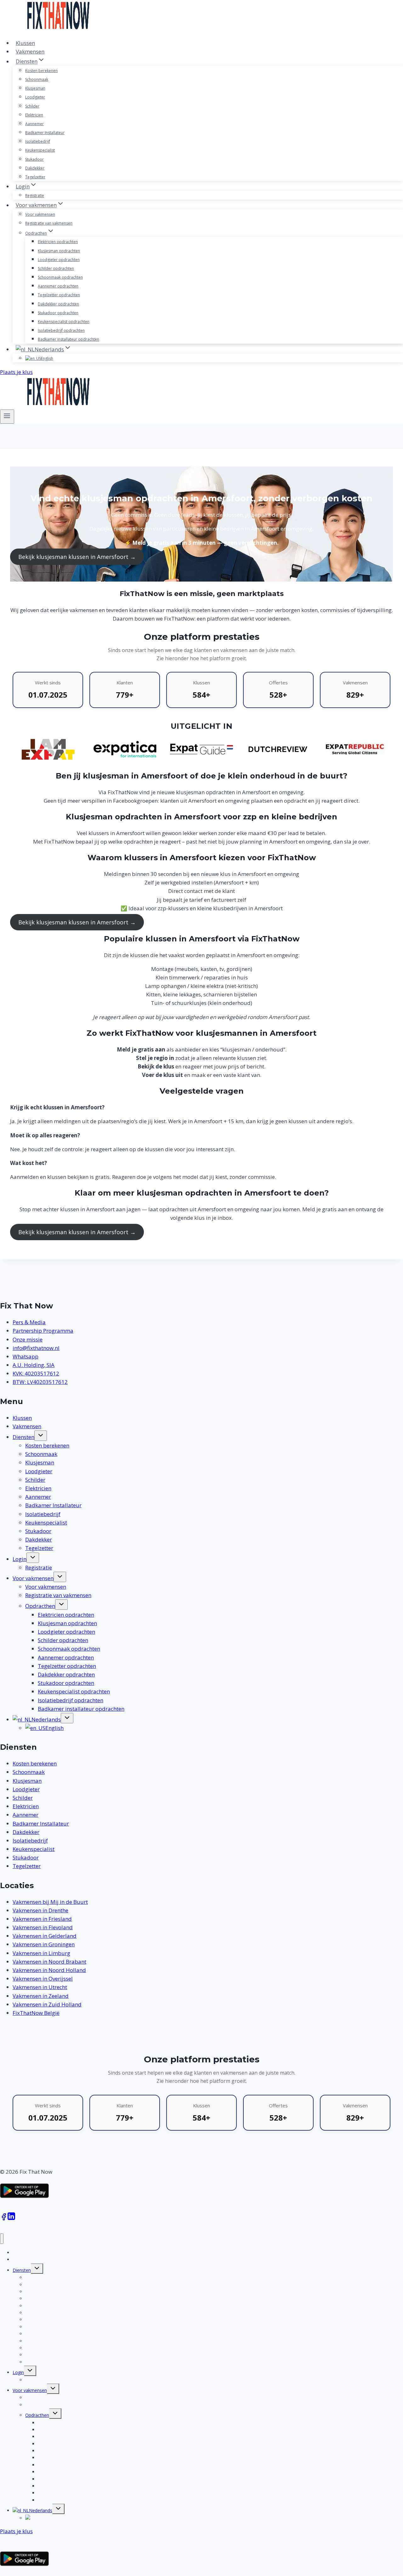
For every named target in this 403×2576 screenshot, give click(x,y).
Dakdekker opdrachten (58, 304)
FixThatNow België (36, 2013)
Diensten (23, 1437)
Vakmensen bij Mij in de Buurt (50, 1902)
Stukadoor (34, 159)
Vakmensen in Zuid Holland (47, 2004)
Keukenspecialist (40, 150)
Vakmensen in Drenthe (40, 1910)
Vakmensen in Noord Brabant (49, 1962)
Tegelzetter (35, 177)
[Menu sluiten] (2, 2239)
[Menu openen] (7, 416)
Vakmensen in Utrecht (40, 1987)
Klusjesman (35, 88)
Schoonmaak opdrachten (60, 277)
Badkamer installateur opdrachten (68, 339)
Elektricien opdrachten (58, 242)
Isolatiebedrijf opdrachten (61, 330)
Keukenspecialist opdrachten (64, 322)
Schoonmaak (37, 79)
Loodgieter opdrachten (59, 260)
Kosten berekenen (41, 71)
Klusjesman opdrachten (59, 251)
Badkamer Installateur (45, 133)
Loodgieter (35, 97)
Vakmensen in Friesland (42, 1919)
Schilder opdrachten (56, 268)
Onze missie (28, 1339)
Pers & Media (29, 1322)
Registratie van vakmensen (49, 223)
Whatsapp (26, 1356)
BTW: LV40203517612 (40, 1382)
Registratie (35, 195)
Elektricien (34, 115)
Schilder (32, 106)
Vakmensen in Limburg (41, 1953)
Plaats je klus (16, 372)
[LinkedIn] (11, 2219)
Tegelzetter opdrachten (59, 295)
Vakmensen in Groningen (44, 1944)
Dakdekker (35, 168)
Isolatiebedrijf (38, 141)
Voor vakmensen (40, 214)
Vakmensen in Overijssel (43, 1979)
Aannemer (34, 124)
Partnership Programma (43, 1331)
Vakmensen (30, 51)
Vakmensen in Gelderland (45, 1936)
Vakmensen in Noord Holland (49, 1970)
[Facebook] (4, 2219)
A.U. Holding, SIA (34, 1365)
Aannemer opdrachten (58, 286)
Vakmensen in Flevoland (43, 1927)
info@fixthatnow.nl (36, 1348)
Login (20, 1559)
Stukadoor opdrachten (58, 313)
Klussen (25, 43)
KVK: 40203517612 (36, 1373)
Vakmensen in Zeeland (41, 1996)
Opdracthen (40, 1606)
